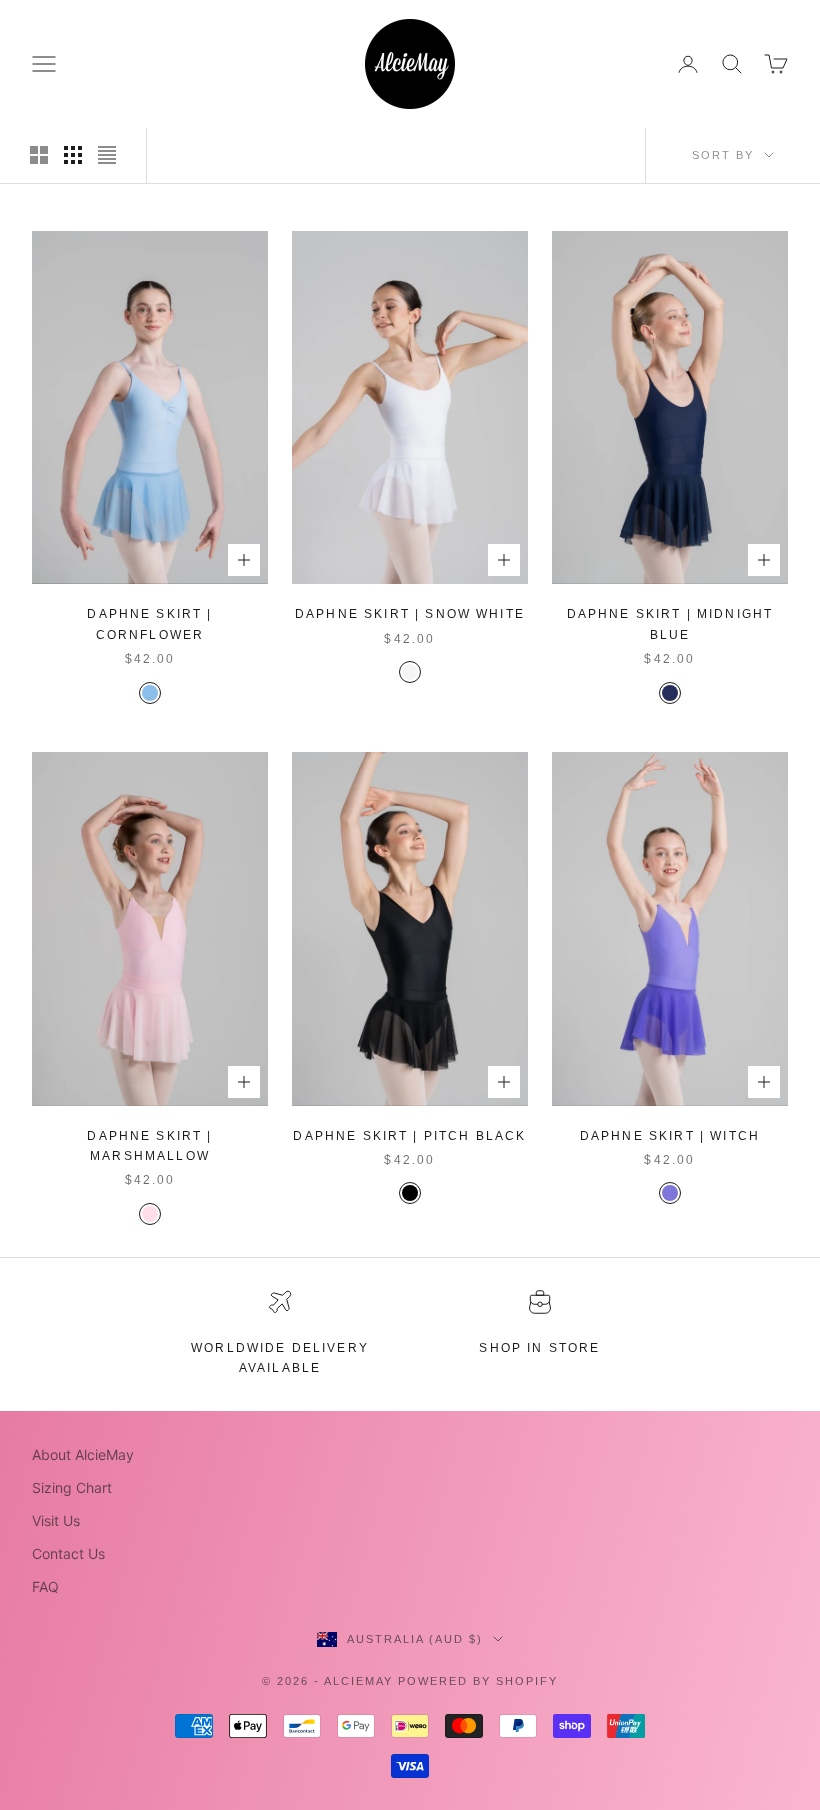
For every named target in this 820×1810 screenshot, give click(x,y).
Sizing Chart (72, 1487)
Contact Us (68, 1553)
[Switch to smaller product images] (73, 155)
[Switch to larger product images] (39, 155)
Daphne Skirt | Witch (670, 1136)
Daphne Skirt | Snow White (410, 614)
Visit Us (56, 1520)
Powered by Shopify (478, 1681)
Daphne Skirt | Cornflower (149, 624)
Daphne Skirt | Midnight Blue (670, 624)
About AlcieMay (83, 1454)
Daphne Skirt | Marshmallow (149, 1146)
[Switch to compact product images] (107, 155)
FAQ (45, 1586)
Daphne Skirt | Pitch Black (409, 1136)
